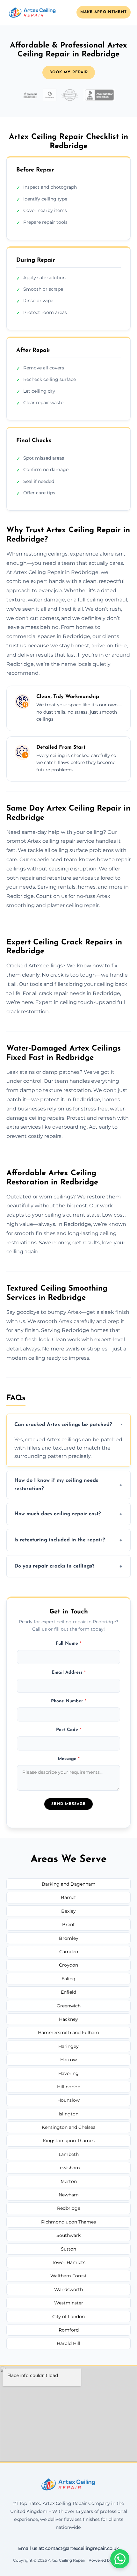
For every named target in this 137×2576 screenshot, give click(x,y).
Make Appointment (104, 12)
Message (69, 1759)
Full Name (68, 1644)
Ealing (68, 1979)
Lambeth (69, 2154)
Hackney (68, 2019)
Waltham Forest (68, 2276)
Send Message (68, 1804)
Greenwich (69, 2006)
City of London (68, 2317)
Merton (69, 2181)
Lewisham (69, 2168)
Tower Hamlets (69, 2262)
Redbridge (69, 2208)
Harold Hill (68, 2343)
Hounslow (68, 2100)
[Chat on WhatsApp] (120, 2559)
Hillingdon (69, 2087)
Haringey (68, 2046)
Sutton (68, 2249)
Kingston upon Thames (69, 2141)
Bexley (68, 1911)
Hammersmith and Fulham (68, 2033)
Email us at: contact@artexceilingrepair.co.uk (68, 2548)
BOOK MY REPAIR (69, 72)
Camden (69, 1952)
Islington (68, 2114)
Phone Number (69, 1701)
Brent (68, 1925)
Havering (68, 2073)
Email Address (69, 1673)
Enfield (68, 1992)
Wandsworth (68, 2289)
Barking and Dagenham (69, 1884)
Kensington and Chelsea (69, 2127)
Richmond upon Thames (68, 2222)
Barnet (68, 1897)
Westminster (69, 2303)
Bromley (69, 1938)
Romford (69, 2330)
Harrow (68, 2060)
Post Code (69, 1730)
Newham (69, 2195)
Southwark (68, 2235)
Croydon (68, 1965)
